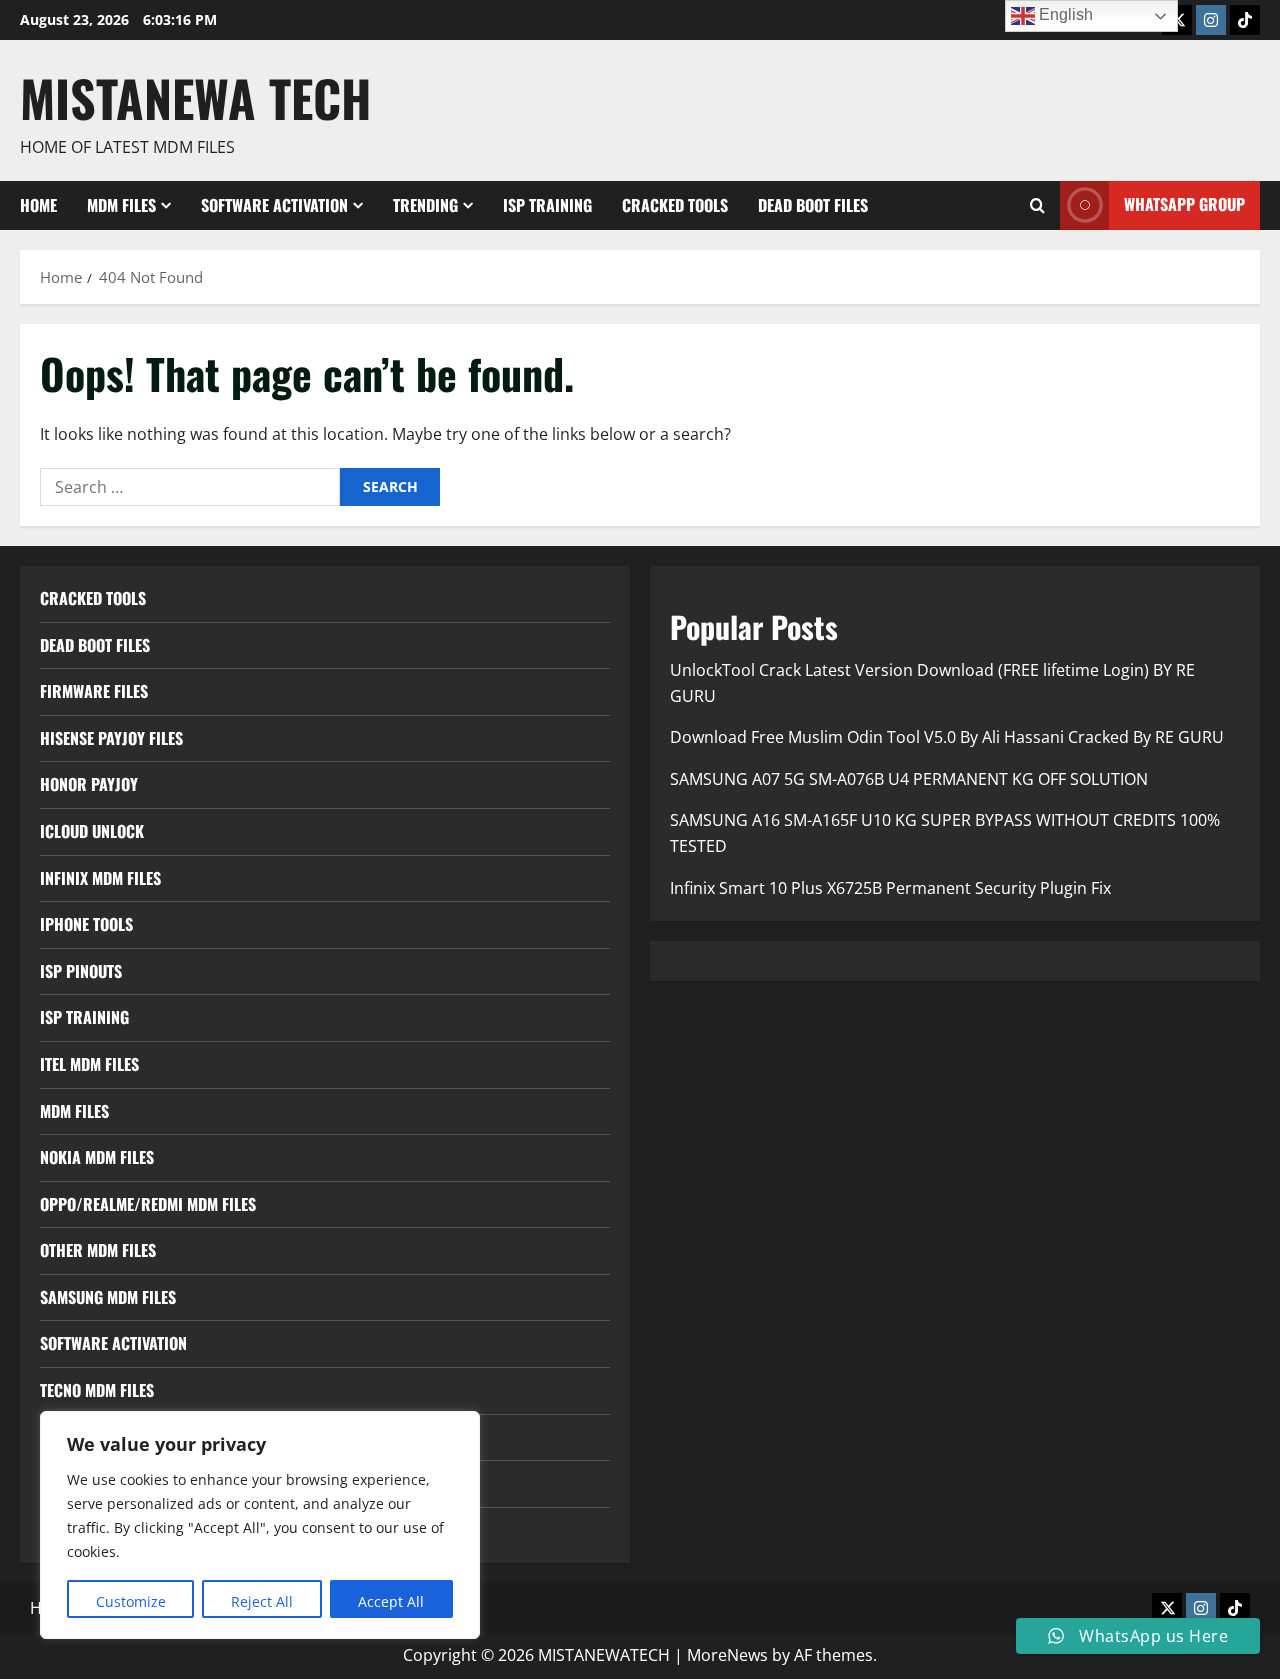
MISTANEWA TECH (196, 97)
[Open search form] (1037, 205)
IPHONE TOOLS (86, 924)
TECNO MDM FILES (97, 1390)
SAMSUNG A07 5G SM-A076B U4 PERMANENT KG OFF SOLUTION (909, 779)
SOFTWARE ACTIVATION (274, 205)
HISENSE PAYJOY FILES (111, 738)
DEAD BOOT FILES (813, 205)
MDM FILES (121, 205)
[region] (260, 1525)
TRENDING (425, 205)
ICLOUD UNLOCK (92, 831)
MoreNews (727, 1655)
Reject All (262, 1601)
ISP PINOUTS (81, 971)
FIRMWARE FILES (94, 691)
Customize (131, 1601)
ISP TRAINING (547, 205)
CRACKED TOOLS (675, 205)
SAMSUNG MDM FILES (108, 1297)
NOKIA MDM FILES (97, 1157)
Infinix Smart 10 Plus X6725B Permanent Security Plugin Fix (890, 888)
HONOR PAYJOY (89, 784)
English (1064, 14)
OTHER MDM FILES (98, 1250)
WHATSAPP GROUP (1184, 204)
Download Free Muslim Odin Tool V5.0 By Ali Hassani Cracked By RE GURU (947, 737)
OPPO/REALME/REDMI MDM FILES (148, 1204)
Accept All (391, 1601)
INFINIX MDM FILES (100, 878)
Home (38, 205)
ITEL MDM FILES (89, 1064)
